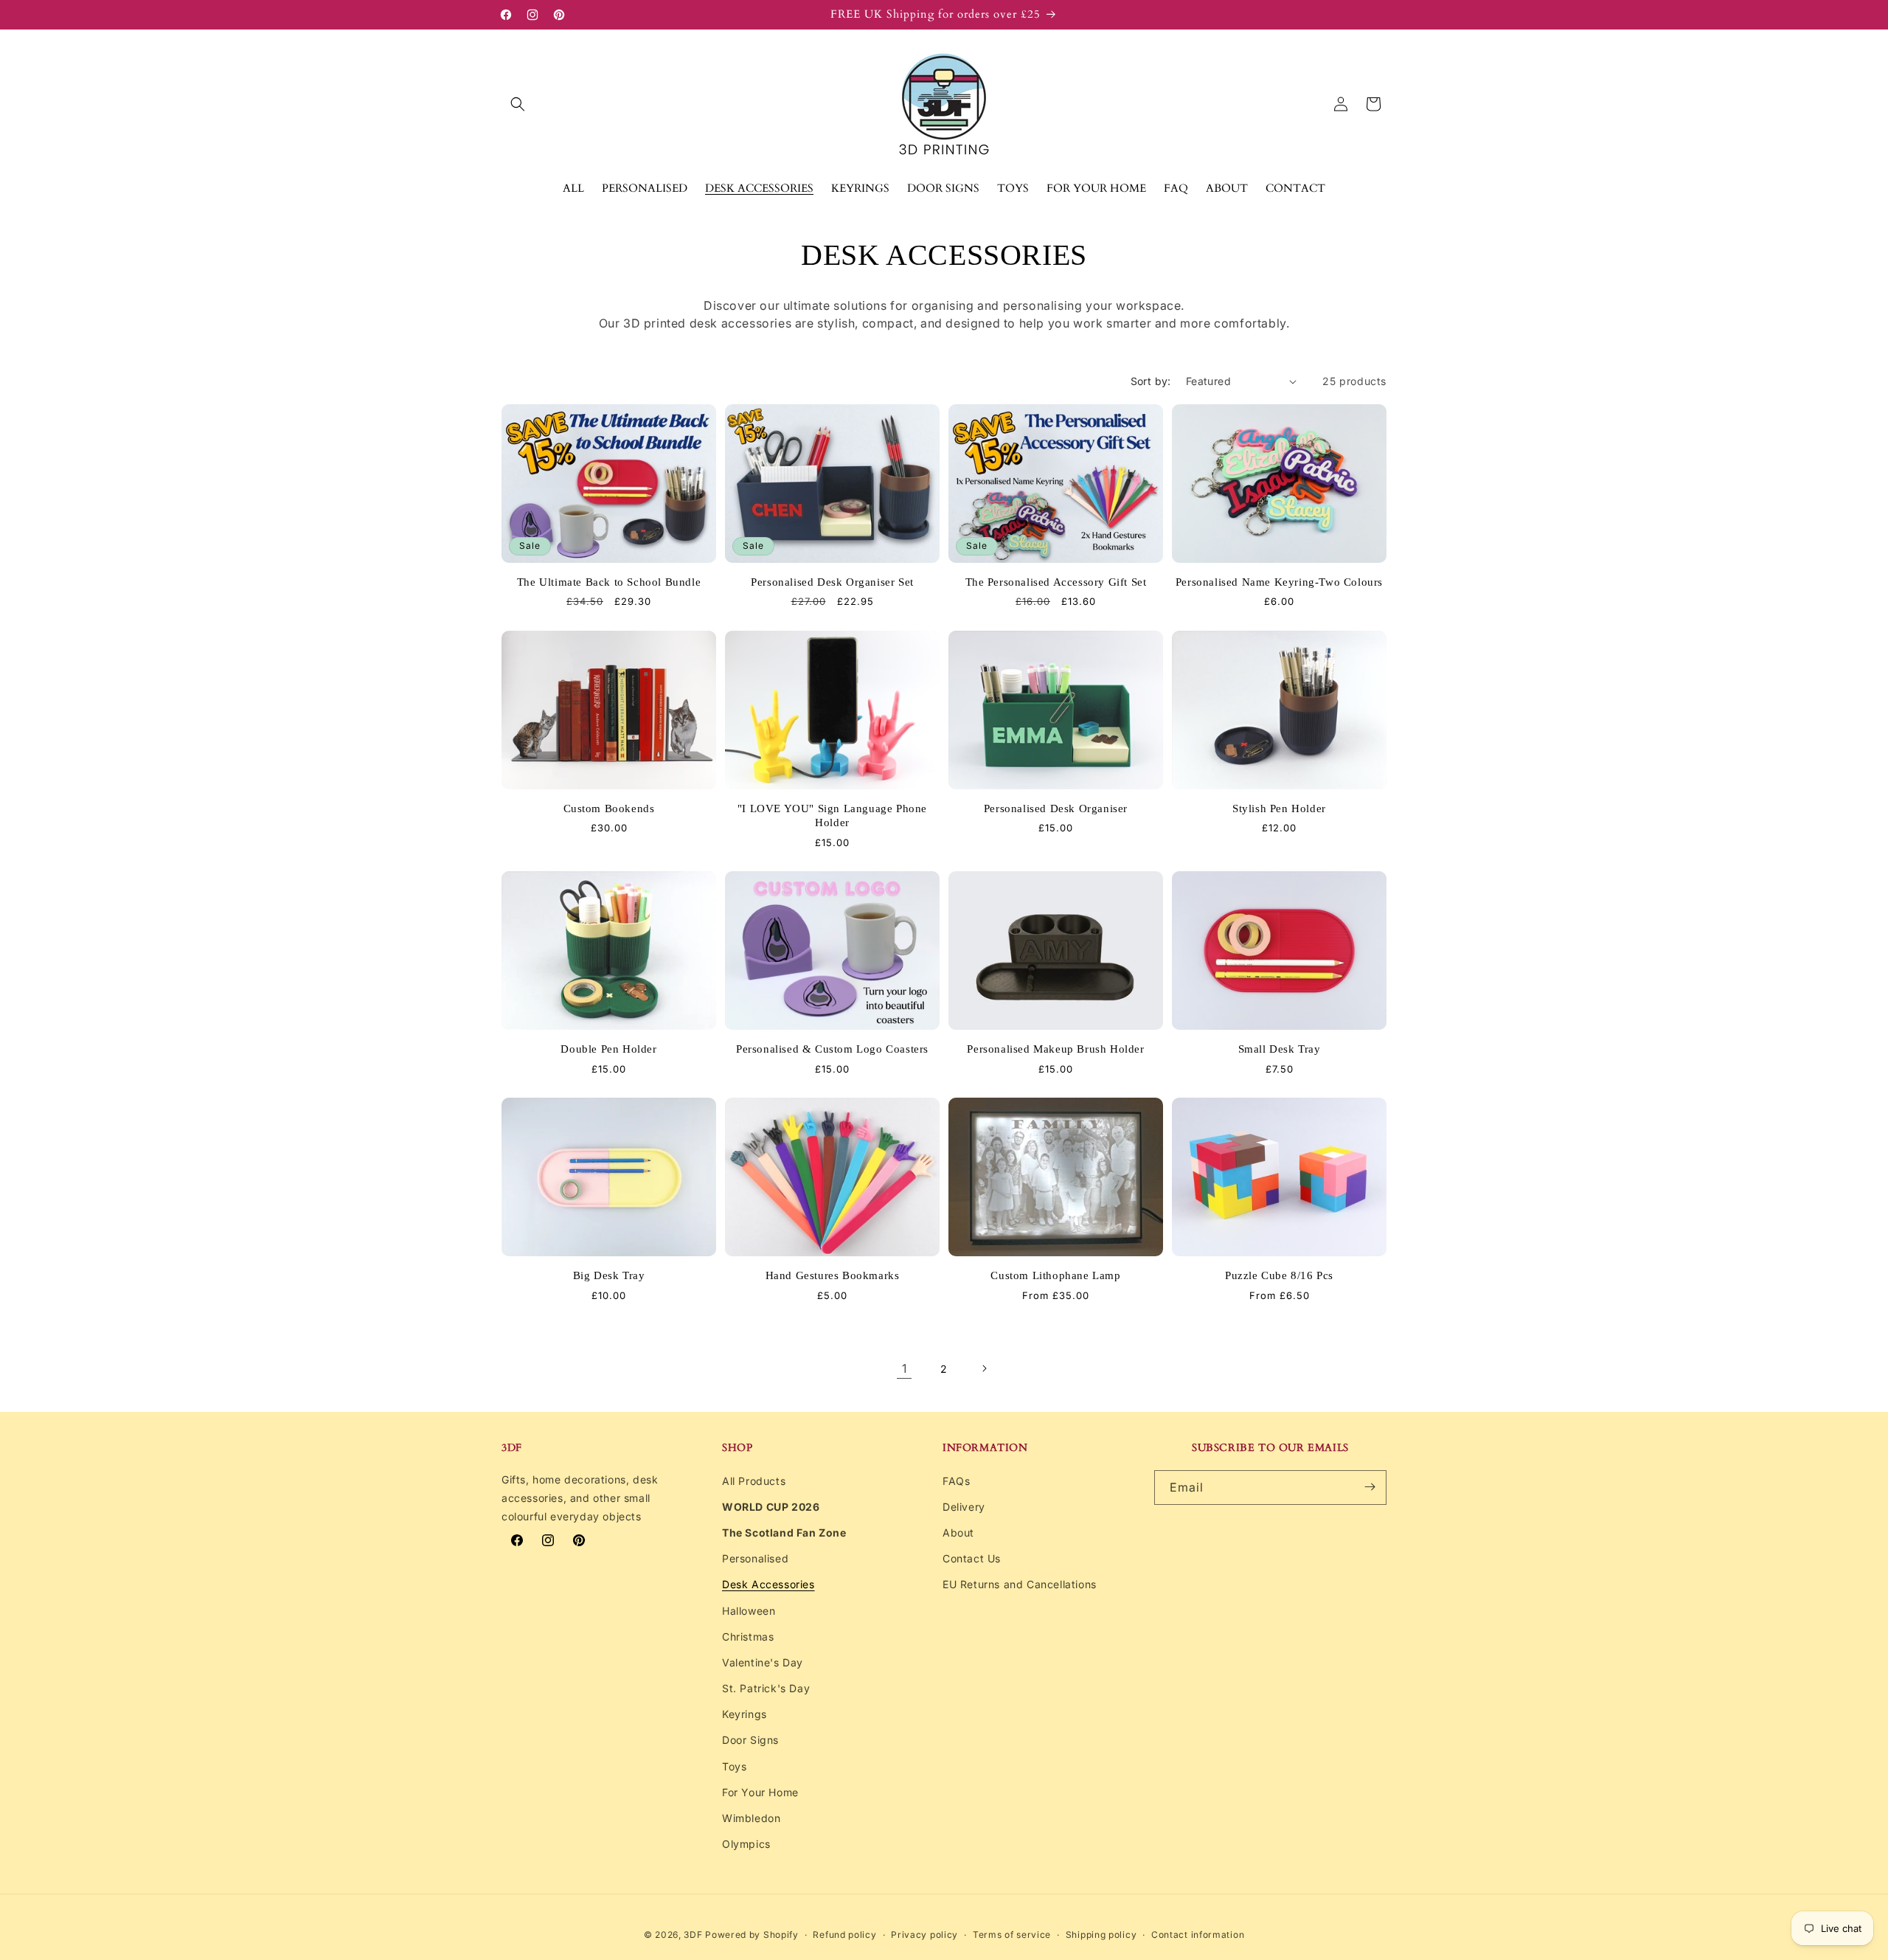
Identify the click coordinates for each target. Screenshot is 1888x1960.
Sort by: (1151, 381)
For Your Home (760, 1791)
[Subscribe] (1370, 1487)
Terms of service (1012, 1935)
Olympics (746, 1843)
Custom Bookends (609, 808)
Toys (734, 1766)
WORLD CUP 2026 (771, 1506)
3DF (693, 1935)
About (958, 1532)
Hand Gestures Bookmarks (833, 1275)
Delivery (964, 1506)
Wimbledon (751, 1817)
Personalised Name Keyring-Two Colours (1279, 582)
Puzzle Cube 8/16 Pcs (1279, 1275)
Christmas (748, 1636)
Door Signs (750, 1740)
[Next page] (984, 1368)
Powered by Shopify (752, 1935)
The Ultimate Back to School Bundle (609, 582)
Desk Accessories (768, 1584)
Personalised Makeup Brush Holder (1055, 1049)
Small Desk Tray (1280, 1049)
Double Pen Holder (608, 1049)
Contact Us (972, 1558)
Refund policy (844, 1935)
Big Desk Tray (609, 1275)
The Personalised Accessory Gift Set (1056, 582)
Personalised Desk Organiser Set (832, 582)
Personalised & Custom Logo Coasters (832, 1049)
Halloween (749, 1610)
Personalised (755, 1558)
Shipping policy (1101, 1935)
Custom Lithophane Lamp (1055, 1275)
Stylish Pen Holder (1279, 808)
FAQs (956, 1480)
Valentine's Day (763, 1662)
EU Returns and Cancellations (1020, 1584)
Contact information (1198, 1935)
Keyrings (745, 1713)
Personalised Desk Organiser (1056, 808)
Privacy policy (924, 1935)
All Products (754, 1480)
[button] (518, 104)
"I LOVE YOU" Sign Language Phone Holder (832, 816)
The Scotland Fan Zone (784, 1532)
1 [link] (905, 1368)
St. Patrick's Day (766, 1687)
